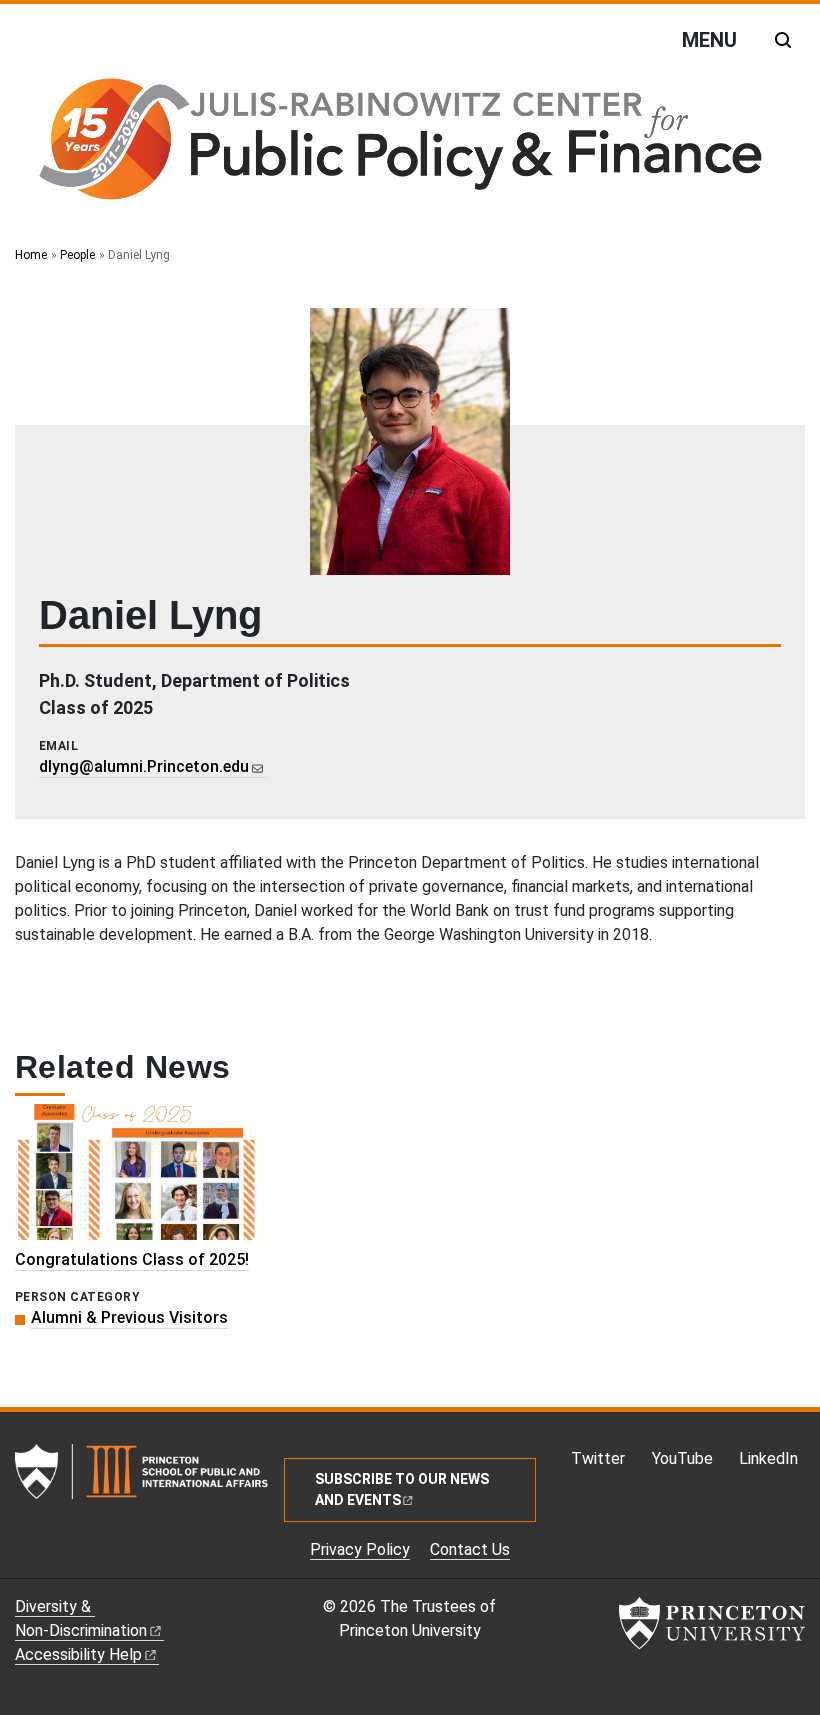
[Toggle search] (783, 40)
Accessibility (78, 1654)
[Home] (398, 143)
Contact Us (470, 1549)
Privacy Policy (360, 1549)
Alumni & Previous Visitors (129, 1317)
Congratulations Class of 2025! (132, 1259)
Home (31, 255)
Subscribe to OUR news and (402, 1489)
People (77, 255)
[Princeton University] (712, 1623)
